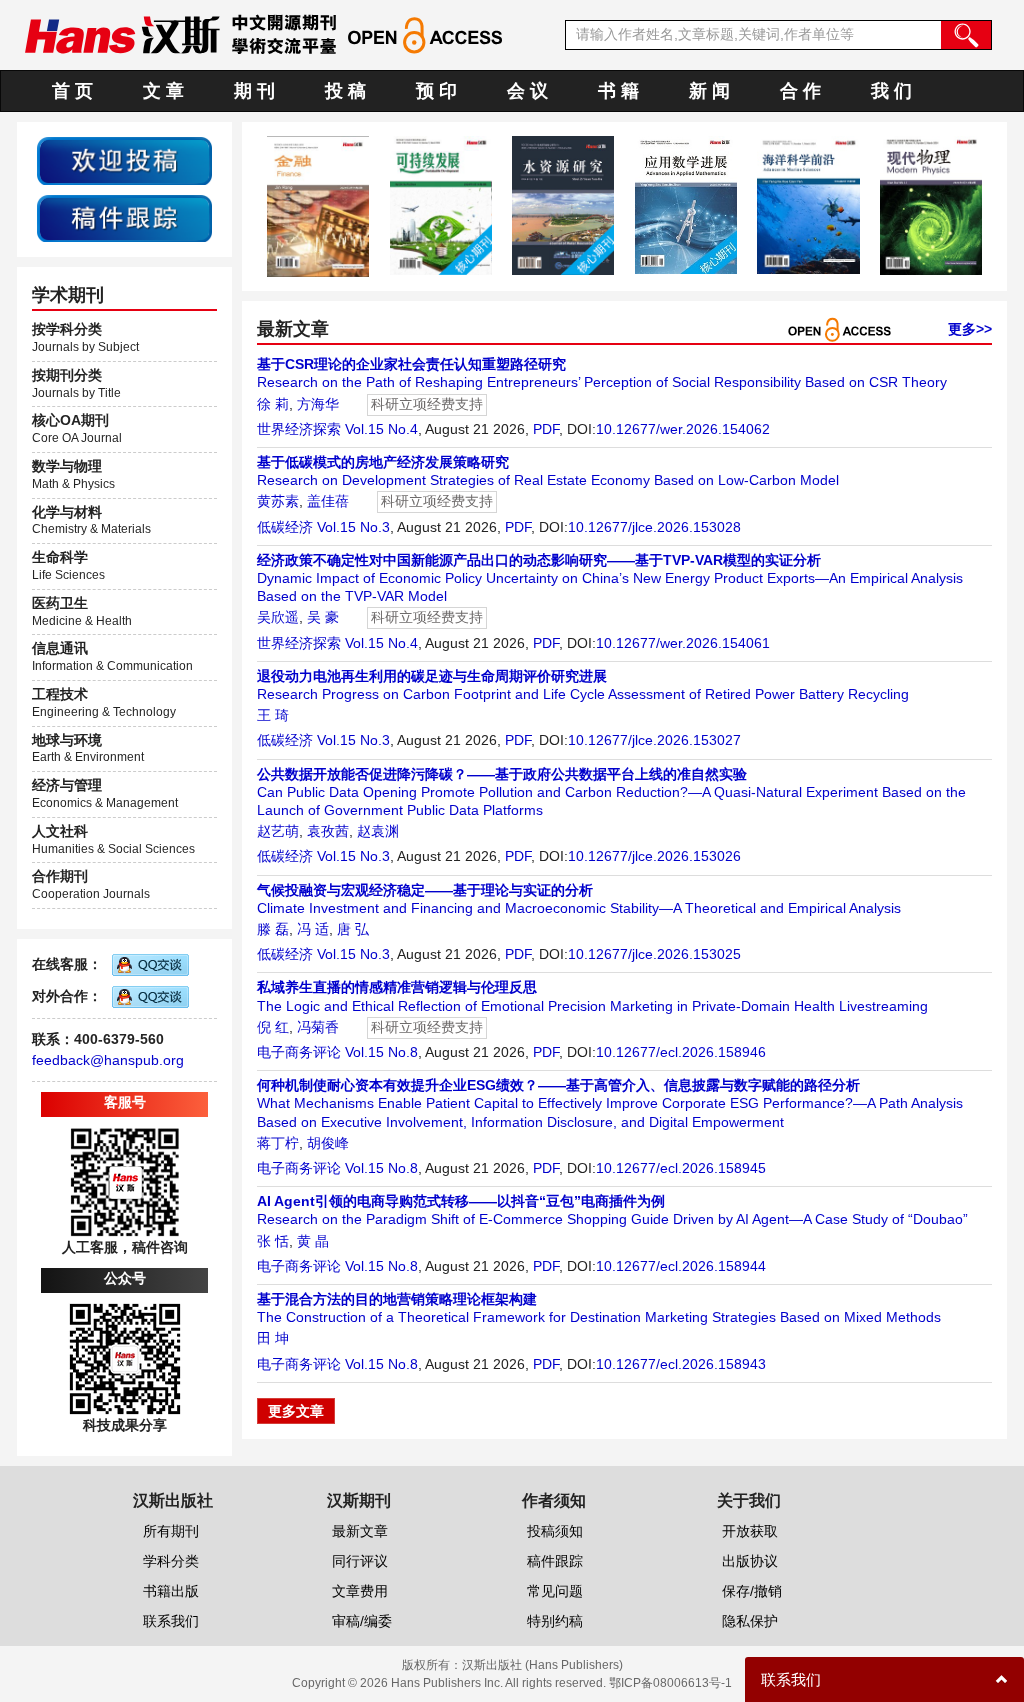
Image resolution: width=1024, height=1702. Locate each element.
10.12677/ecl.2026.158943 (681, 1364)
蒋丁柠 (278, 1143)
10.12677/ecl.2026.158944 (681, 1266)
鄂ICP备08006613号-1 (670, 1683)
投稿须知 (555, 1531)
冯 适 (313, 929)
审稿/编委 (362, 1621)
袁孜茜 (328, 831)
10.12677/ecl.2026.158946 (681, 1052)
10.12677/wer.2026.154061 (683, 643)
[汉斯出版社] (122, 34)
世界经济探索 (299, 429)
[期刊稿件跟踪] (124, 217)
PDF (546, 429)
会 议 (527, 91)
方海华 (318, 404)
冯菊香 (318, 1027)
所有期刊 (171, 1531)
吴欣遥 (278, 617)
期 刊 (254, 91)
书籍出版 (171, 1591)
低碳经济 (285, 527)
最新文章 (360, 1531)
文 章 (163, 91)
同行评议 (360, 1561)
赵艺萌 (278, 831)
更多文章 (296, 1411)
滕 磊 (273, 929)
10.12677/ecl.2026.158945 (681, 1168)
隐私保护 (750, 1621)
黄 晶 (313, 1241)
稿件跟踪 (555, 1561)
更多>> (970, 329)
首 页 (72, 91)
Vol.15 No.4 (381, 429)
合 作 (800, 91)
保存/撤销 (752, 1591)
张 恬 (273, 1241)
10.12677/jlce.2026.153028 (654, 527)
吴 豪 (323, 617)
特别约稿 (555, 1621)
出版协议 (750, 1561)
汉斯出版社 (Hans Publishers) (542, 1665)
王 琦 (273, 715)
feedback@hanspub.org (108, 1060)
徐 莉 (273, 404)
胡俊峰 (328, 1143)
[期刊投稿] (124, 160)
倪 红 (273, 1027)
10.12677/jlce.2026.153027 (654, 740)
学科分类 (171, 1561)
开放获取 (750, 1531)
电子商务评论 (299, 1052)
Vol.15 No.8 (381, 1052)
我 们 (891, 91)
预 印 (436, 91)
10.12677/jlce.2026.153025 (654, 954)
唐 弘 (353, 929)
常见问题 (555, 1591)
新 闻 (709, 91)
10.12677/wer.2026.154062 (683, 429)
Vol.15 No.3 (353, 527)
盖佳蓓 (328, 501)
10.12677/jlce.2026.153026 (654, 856)
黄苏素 (278, 501)
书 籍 (618, 91)
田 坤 (273, 1338)
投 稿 (345, 91)
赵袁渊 (378, 831)
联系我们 (171, 1621)
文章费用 (360, 1591)
